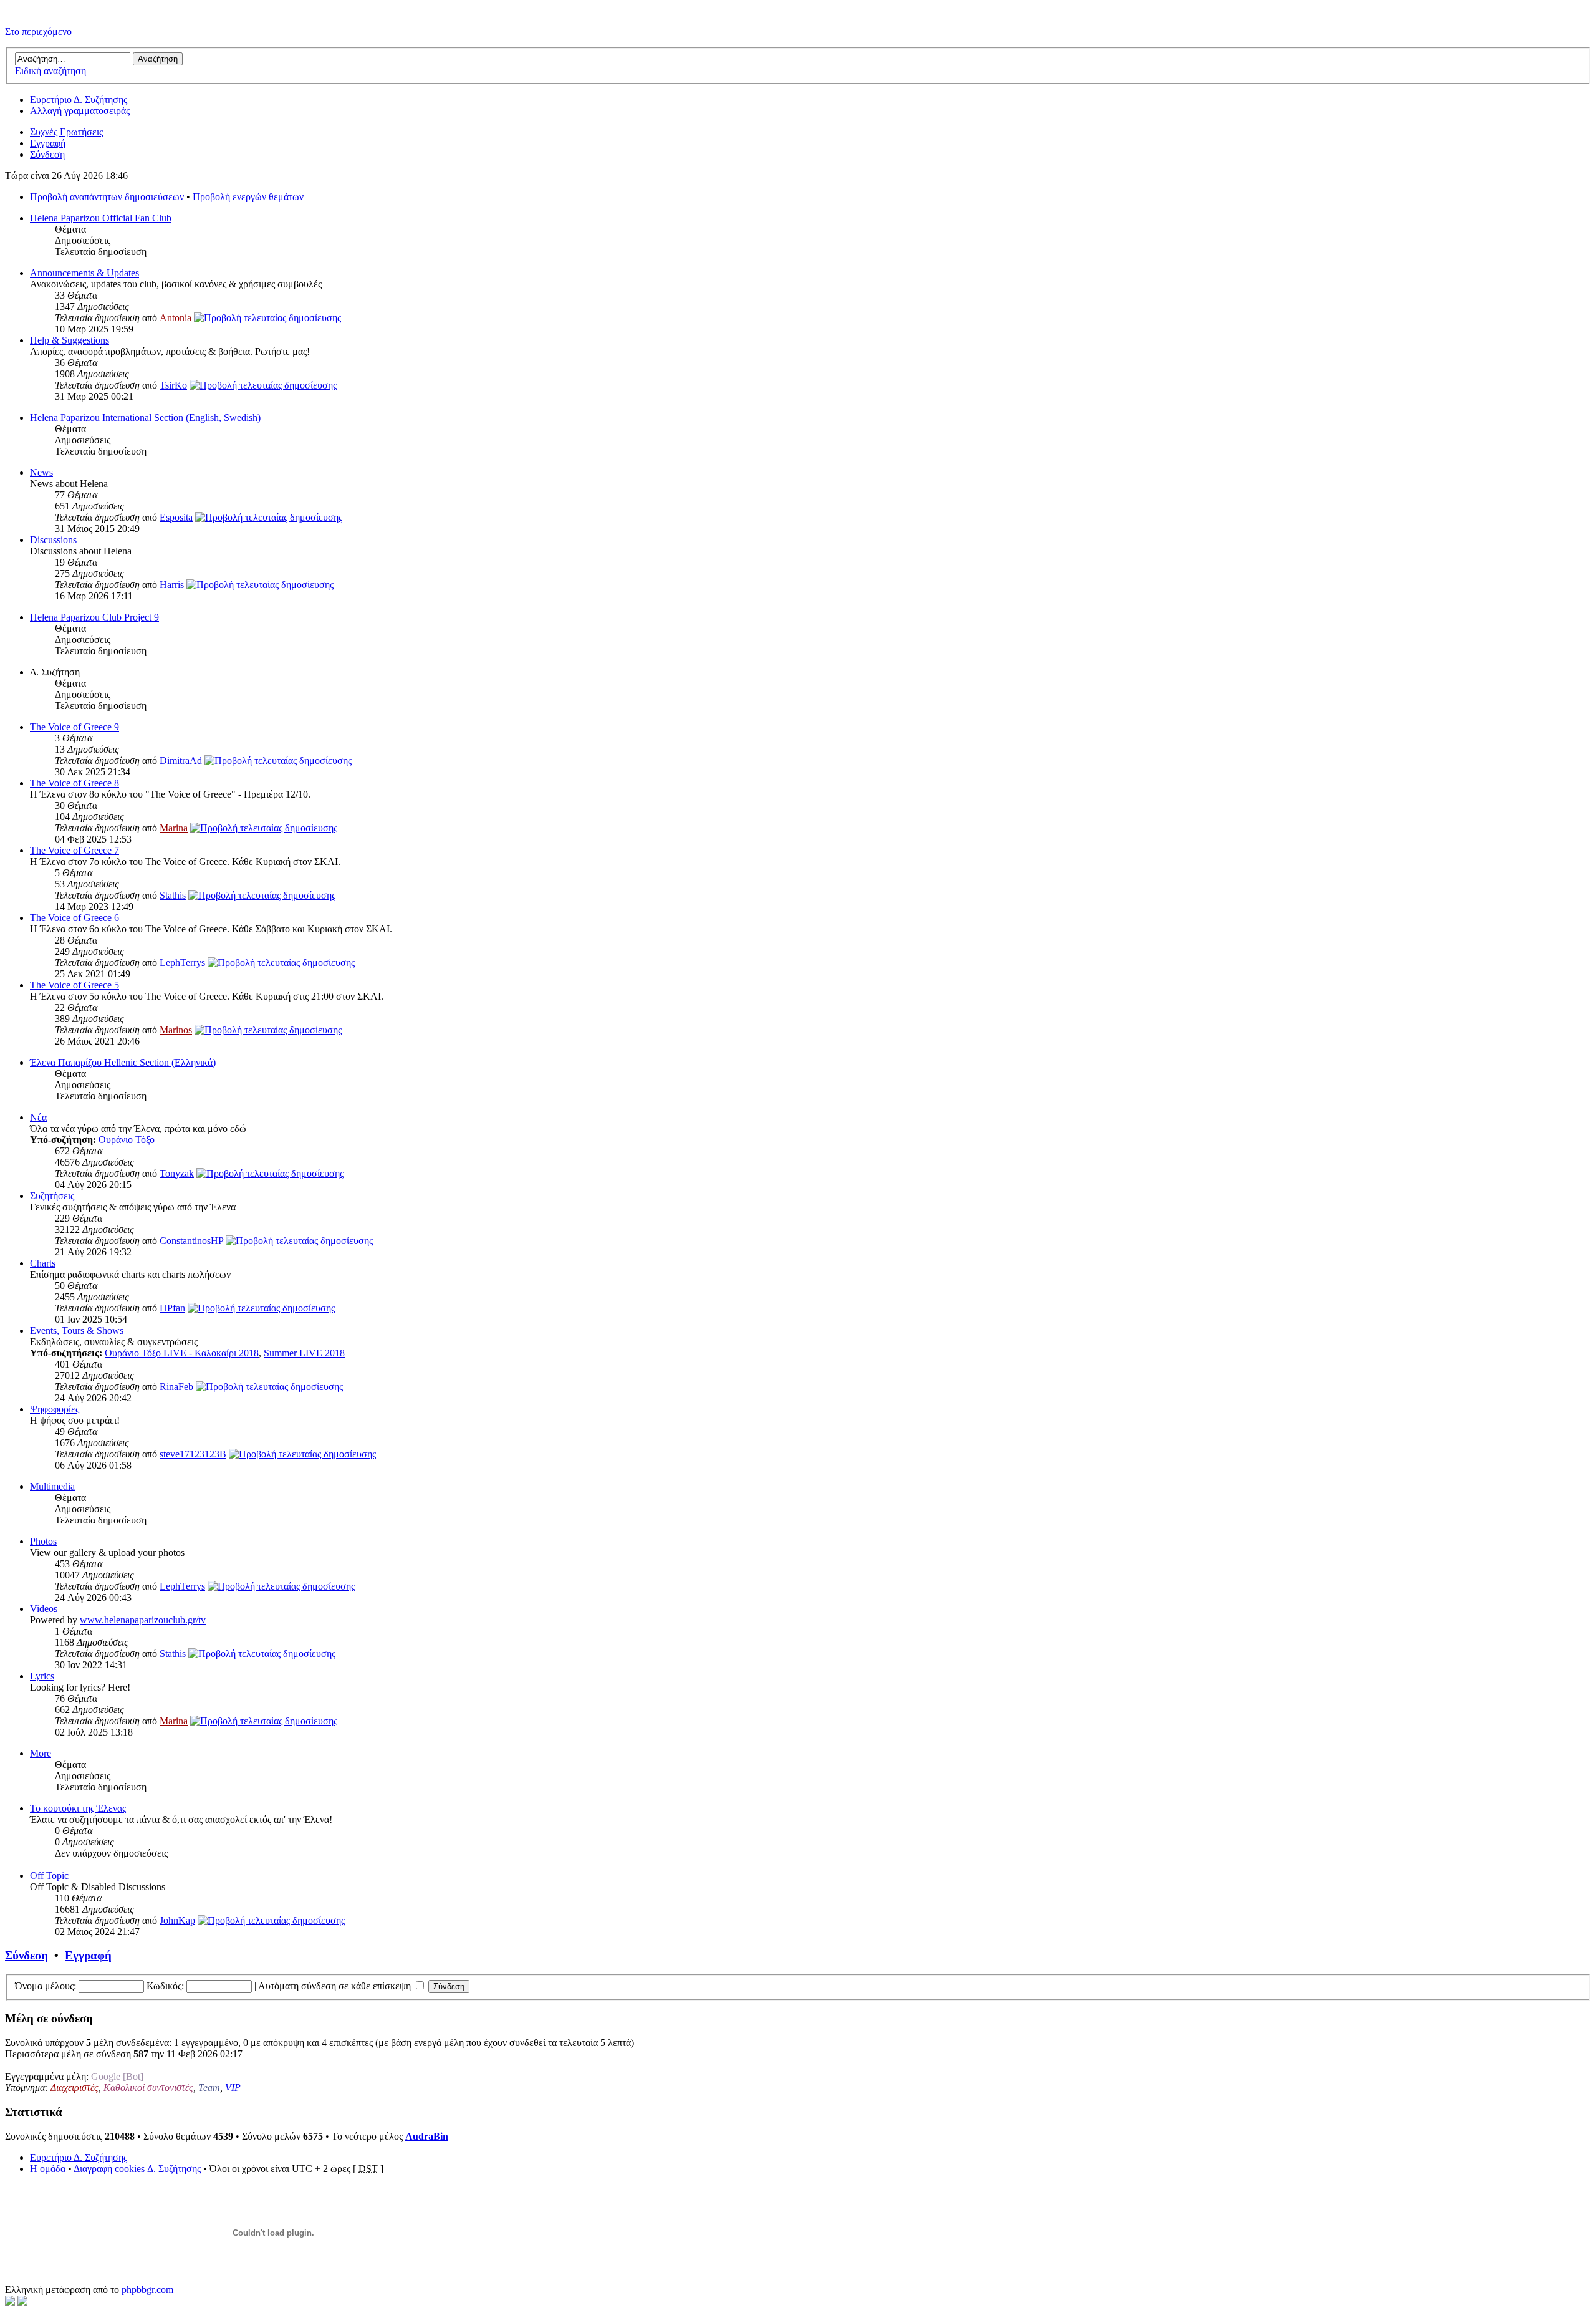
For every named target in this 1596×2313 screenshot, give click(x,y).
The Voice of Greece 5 (75, 985)
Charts (43, 1263)
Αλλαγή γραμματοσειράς (80, 111)
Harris (172, 585)
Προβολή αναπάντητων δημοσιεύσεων (107, 197)
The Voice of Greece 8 (75, 783)
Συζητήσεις (52, 1196)
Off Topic (49, 1876)
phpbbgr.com (147, 2290)
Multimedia (52, 1486)
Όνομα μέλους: (46, 1986)
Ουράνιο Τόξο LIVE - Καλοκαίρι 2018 (182, 1353)
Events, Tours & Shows (77, 1330)
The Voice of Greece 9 (75, 727)
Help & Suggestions (70, 340)
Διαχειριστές (75, 2088)
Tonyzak (177, 1173)
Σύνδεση (47, 154)
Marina (174, 828)
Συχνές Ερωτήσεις (66, 132)
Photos (43, 1541)
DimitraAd (181, 761)
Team (209, 2088)
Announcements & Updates (84, 273)
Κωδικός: (165, 1986)
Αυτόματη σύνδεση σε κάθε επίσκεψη (336, 1986)
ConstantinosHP (191, 1241)
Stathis (173, 895)
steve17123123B (193, 1454)
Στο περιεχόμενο (38, 31)
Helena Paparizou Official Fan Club (101, 218)
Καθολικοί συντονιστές (148, 2088)
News (41, 472)
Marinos (176, 1030)
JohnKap (177, 1920)
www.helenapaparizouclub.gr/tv (143, 1620)
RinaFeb (176, 1387)
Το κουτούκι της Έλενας (78, 1808)
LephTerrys (182, 963)
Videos (44, 1609)
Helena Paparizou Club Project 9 (94, 617)
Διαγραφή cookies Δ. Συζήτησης (137, 2169)
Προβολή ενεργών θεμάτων (248, 197)
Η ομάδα (48, 2169)
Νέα (38, 1117)
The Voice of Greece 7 (75, 850)
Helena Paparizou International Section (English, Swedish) (145, 418)
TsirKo (173, 385)
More (41, 1753)
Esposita (176, 517)
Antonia (175, 318)
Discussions (53, 540)
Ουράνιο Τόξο (127, 1140)
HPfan (172, 1308)
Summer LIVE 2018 (304, 1353)
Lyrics (42, 1676)
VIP (233, 2088)
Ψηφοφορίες (55, 1409)
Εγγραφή (48, 143)
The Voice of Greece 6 (75, 918)
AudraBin (427, 2136)
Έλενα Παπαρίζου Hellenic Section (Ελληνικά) (123, 1062)
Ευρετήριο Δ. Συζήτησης (79, 99)
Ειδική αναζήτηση (50, 71)
